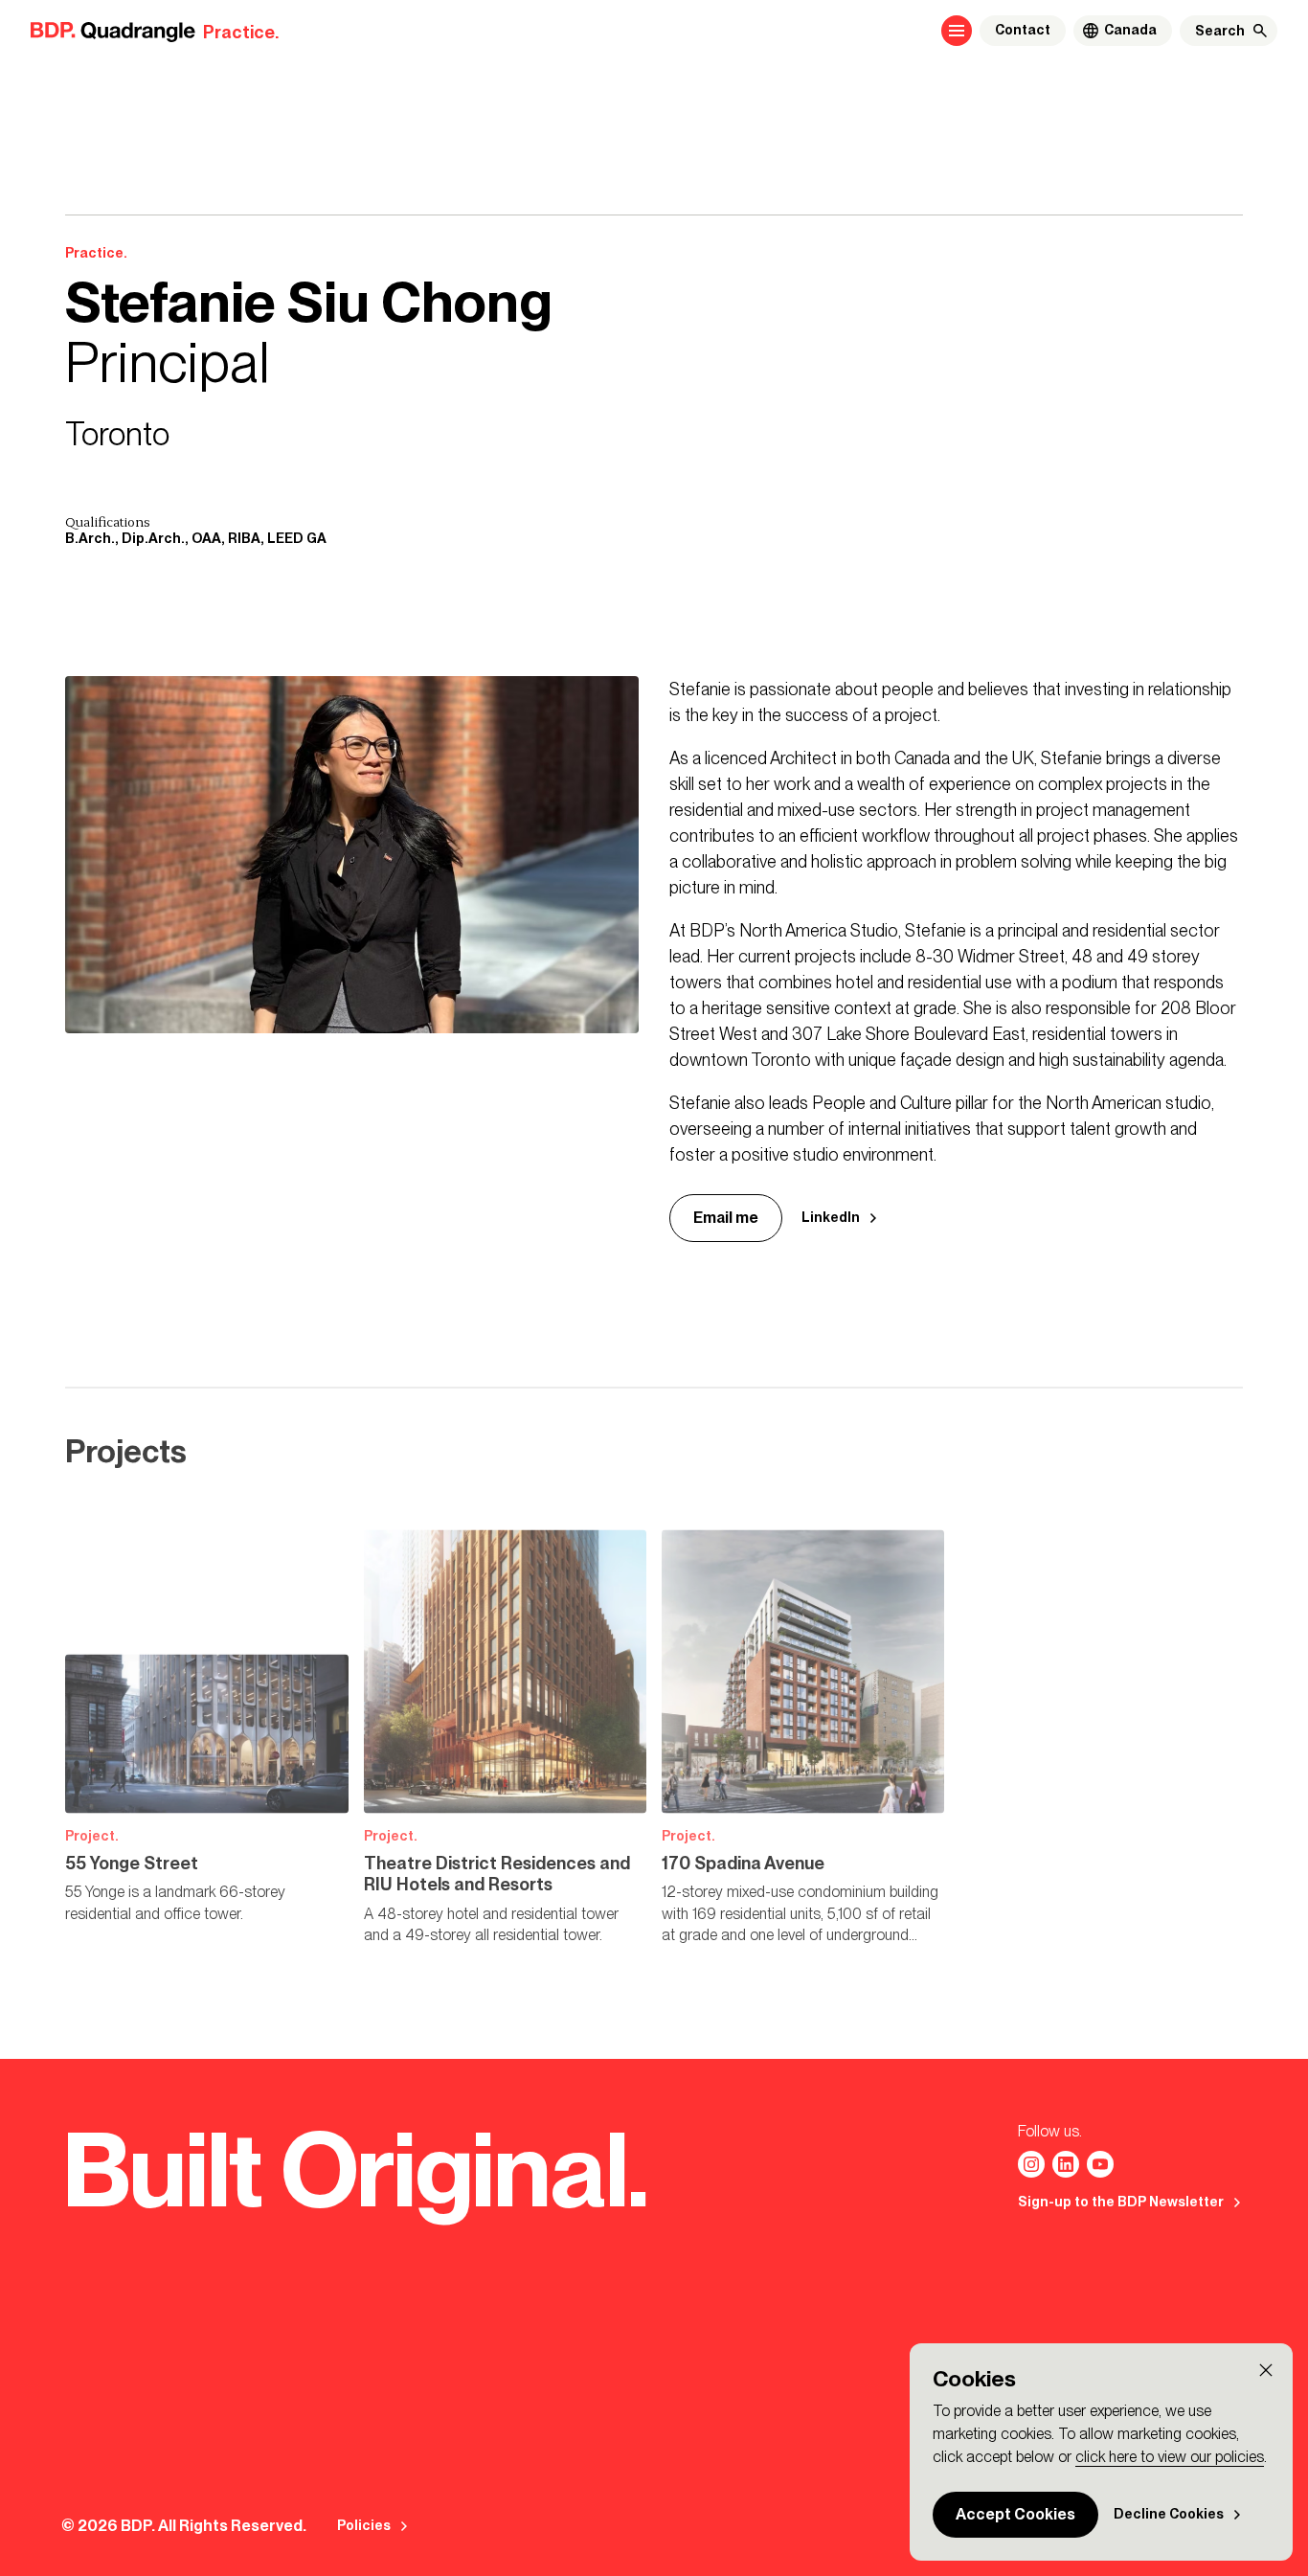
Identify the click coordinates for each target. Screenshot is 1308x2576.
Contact (1023, 30)
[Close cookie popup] (1266, 2370)
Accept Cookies (1015, 2514)
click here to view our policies (1170, 2457)
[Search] (1260, 31)
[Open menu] (957, 31)
